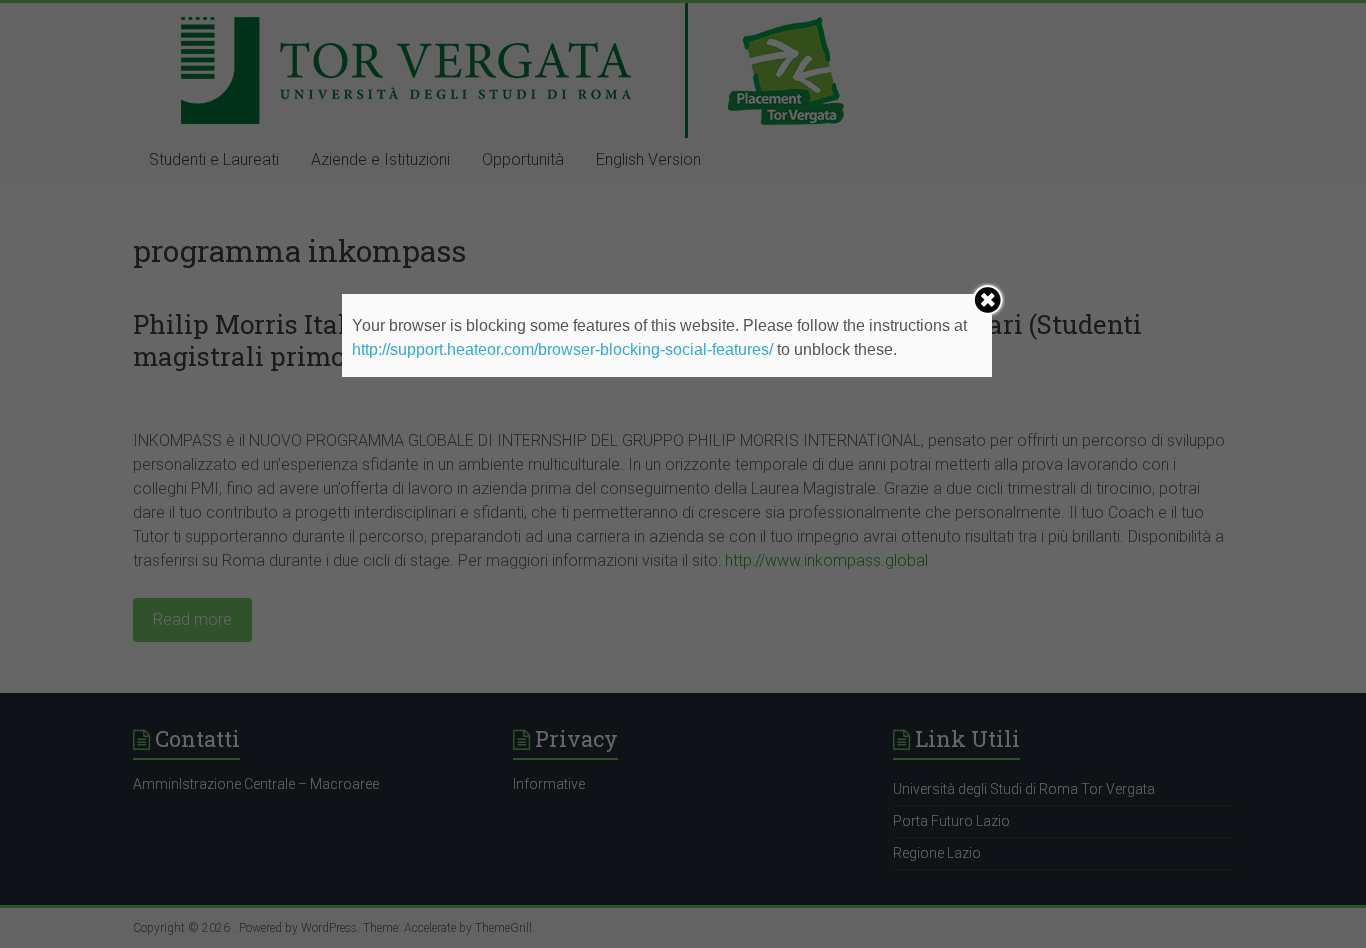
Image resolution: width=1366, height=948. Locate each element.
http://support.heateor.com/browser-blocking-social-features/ (562, 349)
